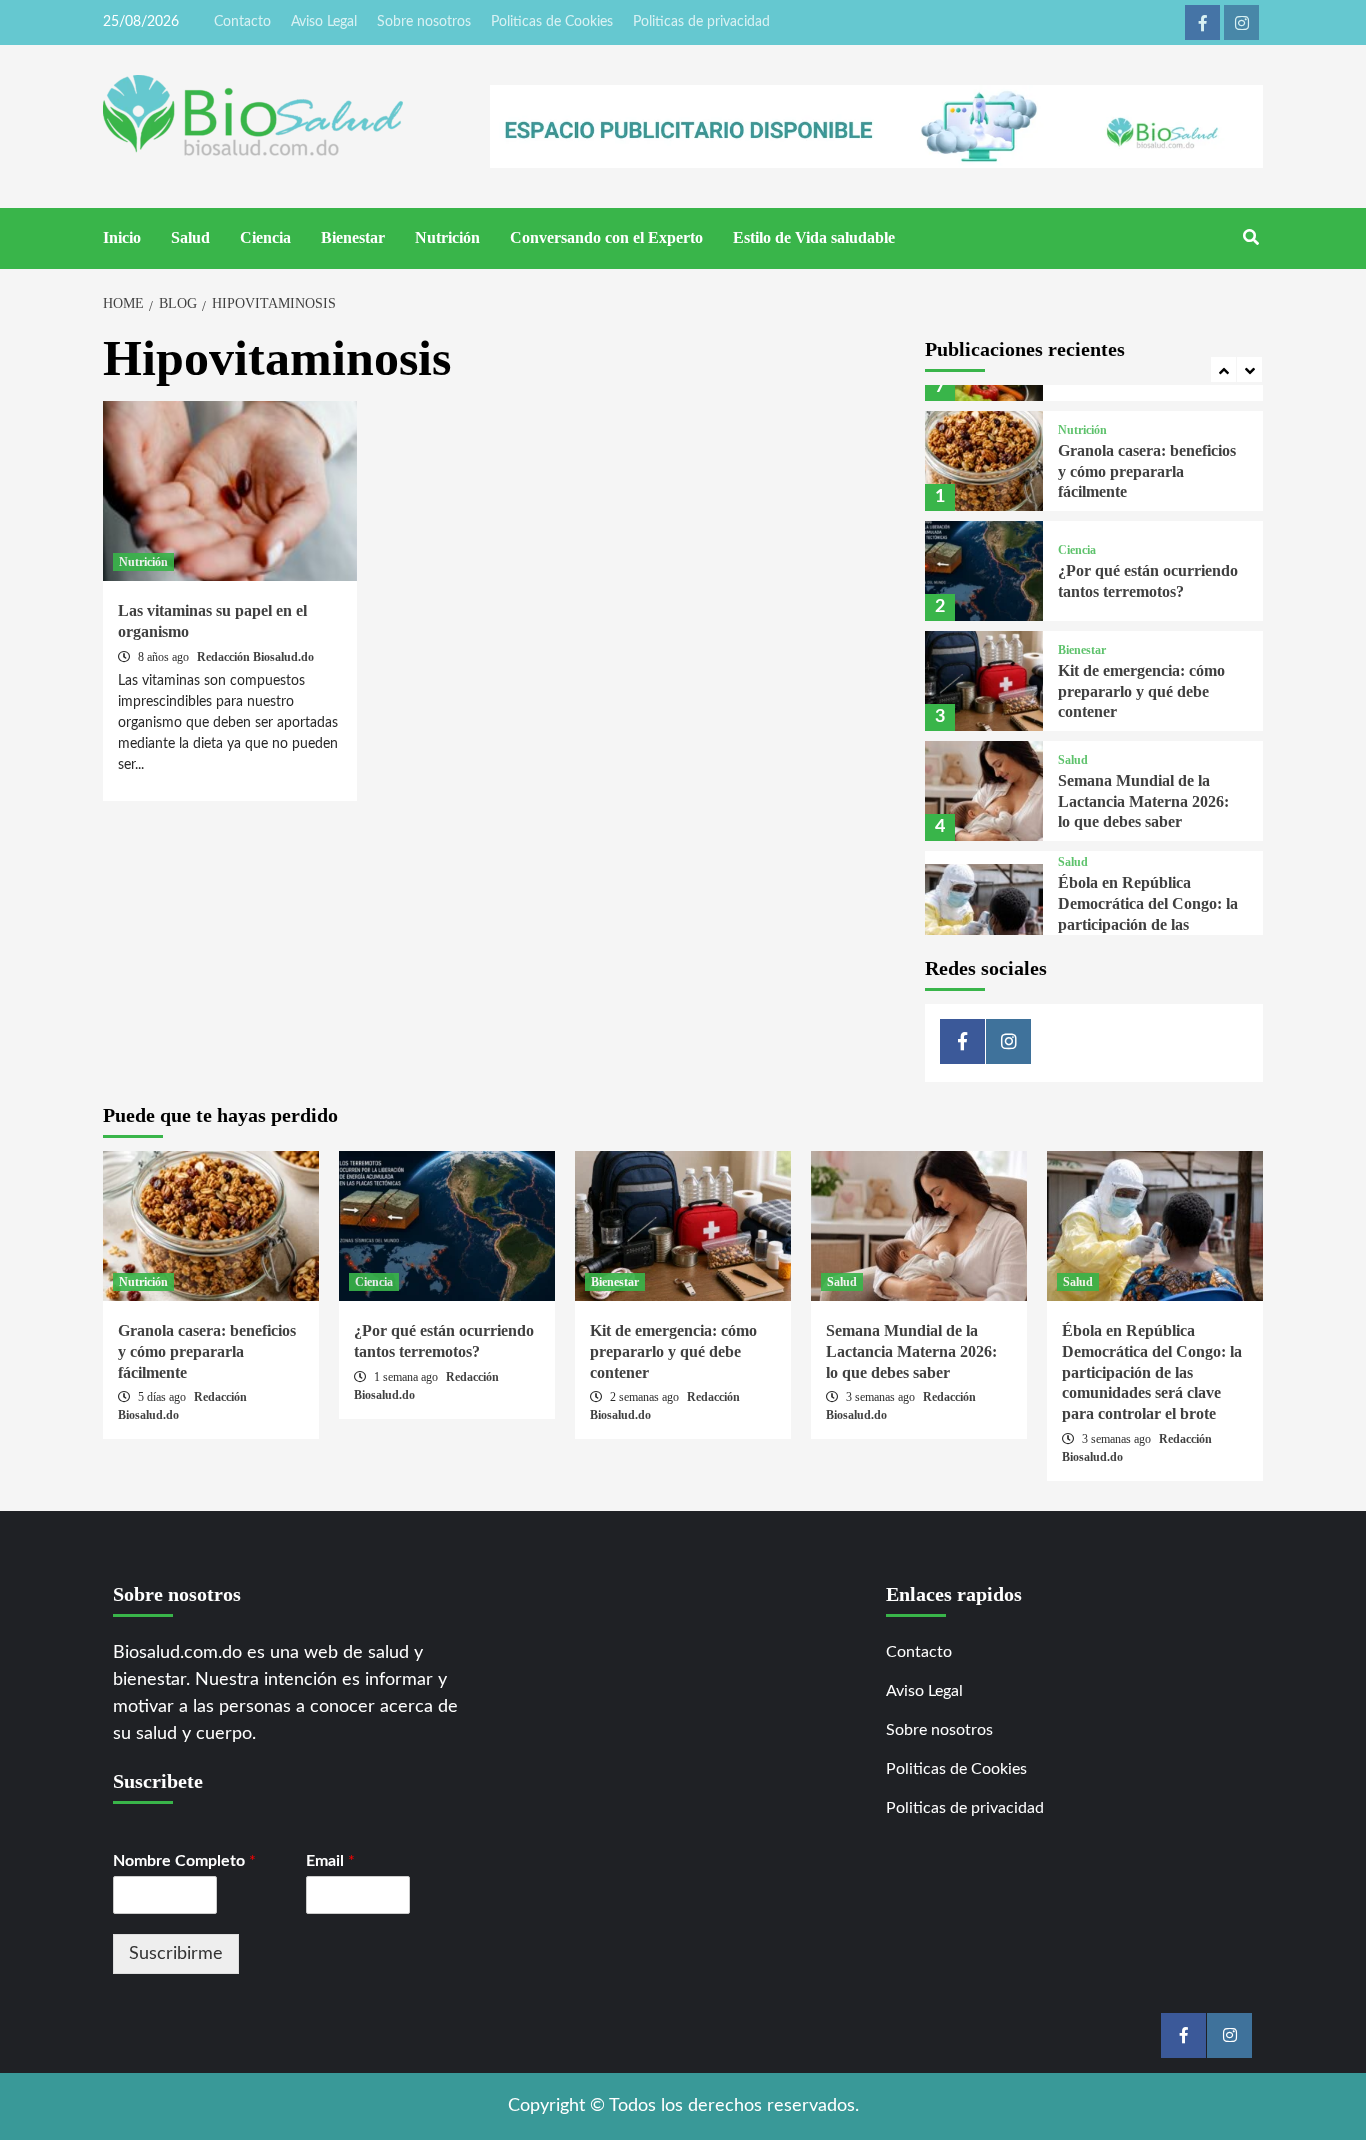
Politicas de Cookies (552, 22)
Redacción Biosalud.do (255, 657)
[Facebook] (1202, 22)
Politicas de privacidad (701, 22)
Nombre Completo (184, 1861)
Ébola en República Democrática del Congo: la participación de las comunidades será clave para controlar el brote (1148, 924)
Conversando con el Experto (606, 237)
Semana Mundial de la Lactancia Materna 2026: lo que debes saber (1143, 801)
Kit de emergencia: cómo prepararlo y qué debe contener (1141, 691)
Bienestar (353, 237)
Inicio (122, 237)
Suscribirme (176, 1954)
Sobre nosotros (424, 22)
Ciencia (265, 237)
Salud (190, 237)
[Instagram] (1241, 22)
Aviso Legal (324, 22)
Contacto (242, 22)
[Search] (1250, 238)
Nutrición (447, 237)
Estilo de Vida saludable (814, 237)
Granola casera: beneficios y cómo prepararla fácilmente (1147, 471)
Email (330, 1861)
